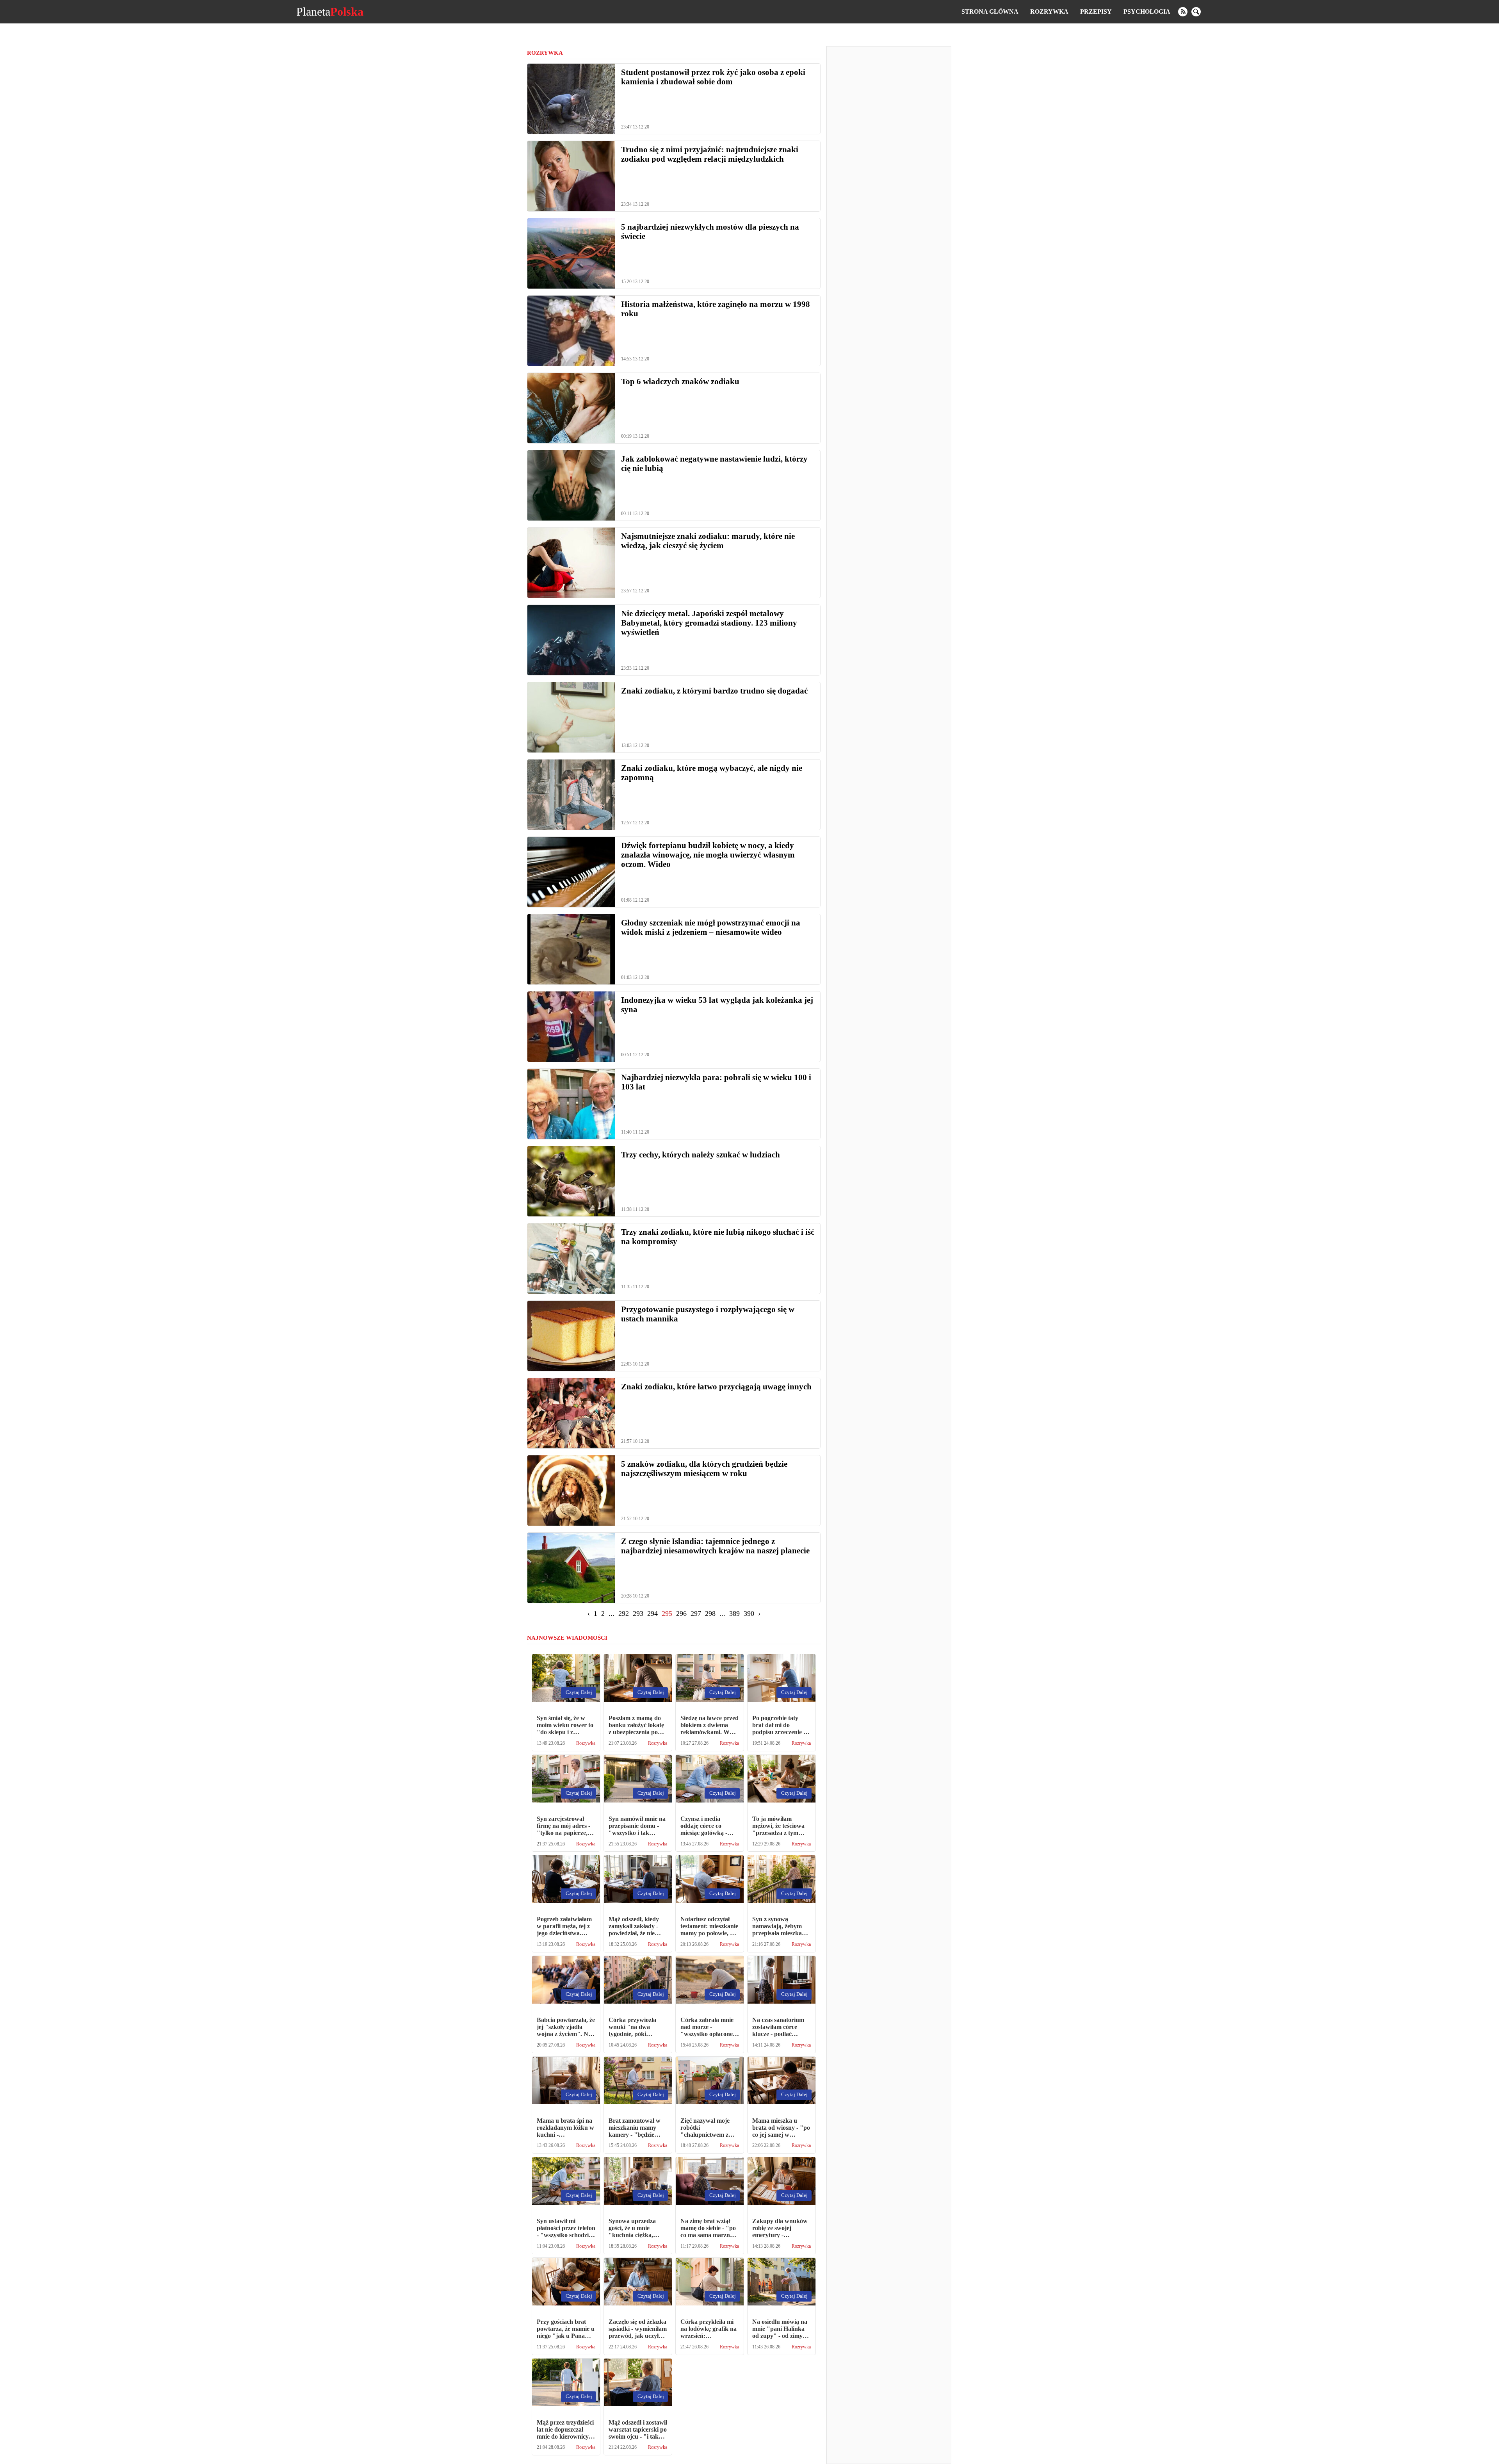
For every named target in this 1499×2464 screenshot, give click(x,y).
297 (696, 1614)
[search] (1196, 12)
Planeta (330, 12)
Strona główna (990, 12)
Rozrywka (1049, 12)
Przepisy (1096, 12)
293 (638, 1614)
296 (681, 1614)
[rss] (1183, 12)
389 (734, 1614)
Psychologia (1147, 12)
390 (749, 1614)
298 (710, 1614)
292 (624, 1614)
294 (652, 1614)
